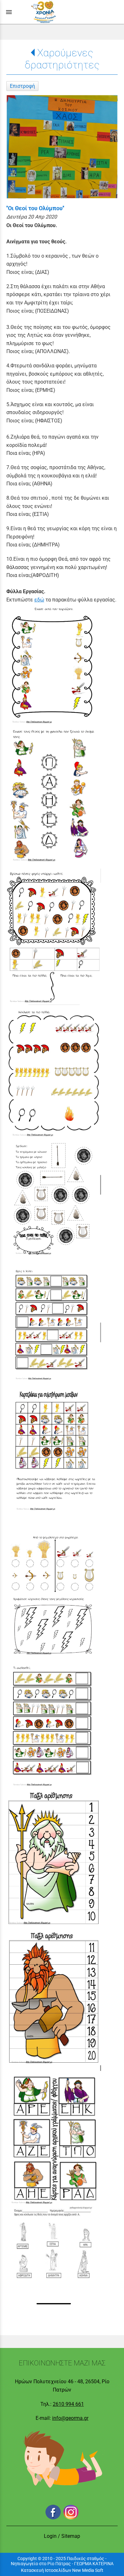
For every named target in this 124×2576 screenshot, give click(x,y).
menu (9, 12)
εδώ (39, 600)
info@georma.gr (70, 2418)
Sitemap (71, 2536)
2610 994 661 (68, 2404)
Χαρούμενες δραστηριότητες (62, 59)
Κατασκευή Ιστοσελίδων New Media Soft (62, 2570)
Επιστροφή (22, 86)
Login (50, 2536)
